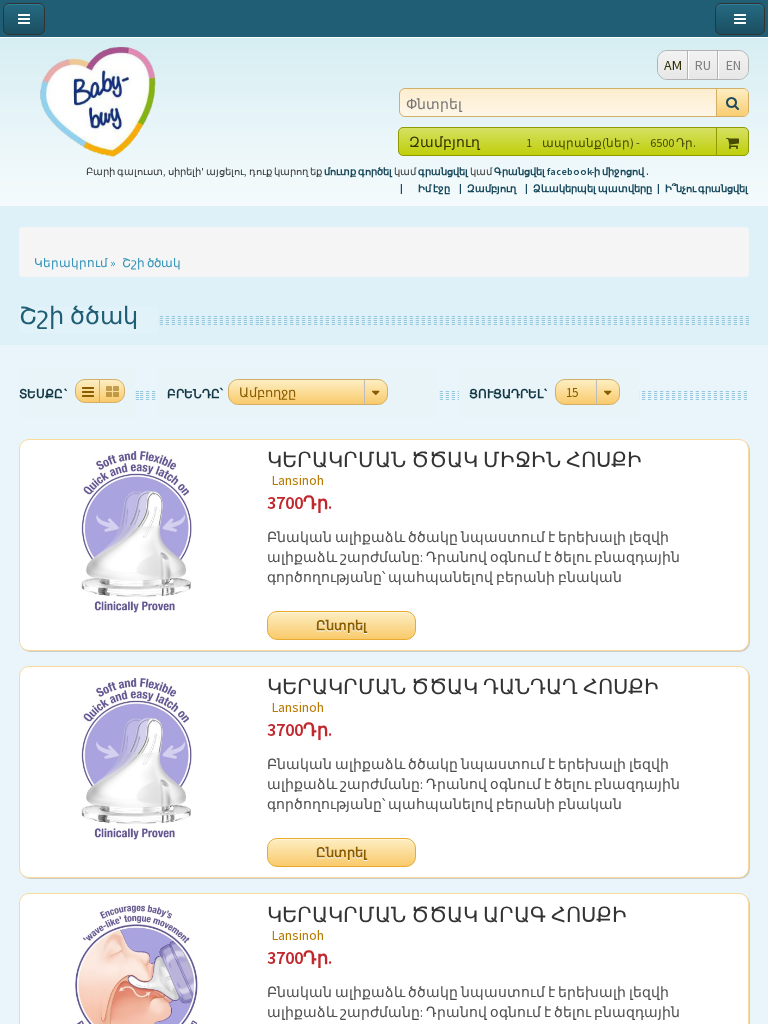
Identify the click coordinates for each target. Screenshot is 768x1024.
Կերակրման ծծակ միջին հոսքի (454, 463)
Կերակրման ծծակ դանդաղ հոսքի (463, 690)
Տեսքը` (44, 393)
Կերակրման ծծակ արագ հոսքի (447, 918)
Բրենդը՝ (195, 393)
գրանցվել (443, 171)
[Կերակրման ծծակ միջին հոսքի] (136, 532)
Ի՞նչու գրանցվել (706, 188)
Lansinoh (298, 480)
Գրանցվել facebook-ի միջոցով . (571, 171)
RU (703, 65)
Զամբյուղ (491, 188)
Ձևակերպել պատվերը (592, 188)
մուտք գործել (358, 171)
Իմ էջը (434, 188)
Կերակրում (71, 262)
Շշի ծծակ (151, 262)
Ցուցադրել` (509, 393)
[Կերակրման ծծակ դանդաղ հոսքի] (136, 759)
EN (733, 65)
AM (673, 65)
